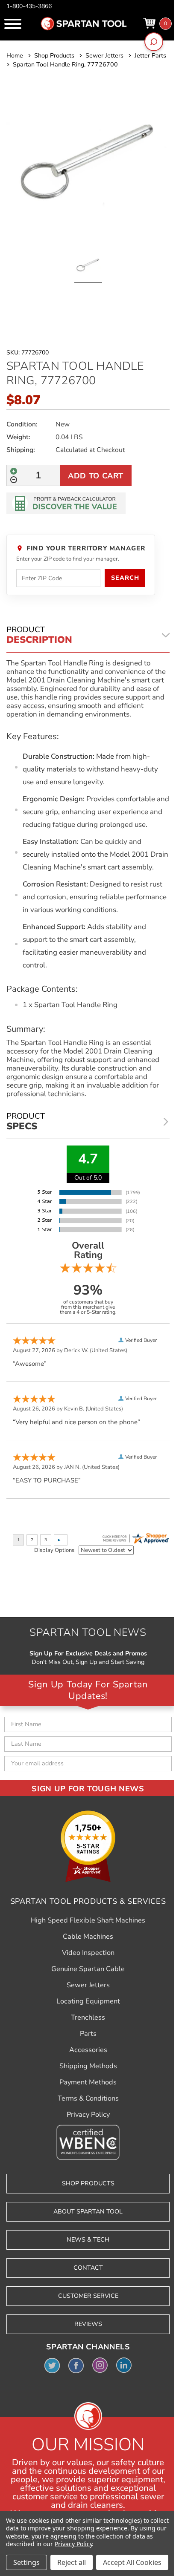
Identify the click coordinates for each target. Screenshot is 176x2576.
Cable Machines (88, 1937)
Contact (88, 2268)
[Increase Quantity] (14, 471)
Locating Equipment (88, 2001)
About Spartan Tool (88, 2212)
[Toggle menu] (13, 24)
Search (125, 578)
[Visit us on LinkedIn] (124, 2365)
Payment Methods (88, 2082)
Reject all (72, 2562)
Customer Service (88, 2296)
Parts (88, 2034)
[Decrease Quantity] (14, 480)
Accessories (88, 2050)
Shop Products (88, 2183)
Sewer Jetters (88, 1985)
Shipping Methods (88, 2066)
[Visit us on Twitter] (52, 2365)
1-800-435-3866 (29, 6)
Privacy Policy (88, 2115)
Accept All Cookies (132, 2562)
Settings (26, 2562)
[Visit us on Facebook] (76, 2365)
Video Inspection (88, 1953)
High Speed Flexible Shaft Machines (88, 1920)
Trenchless (88, 2018)
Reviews (88, 2324)
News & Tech (88, 2240)
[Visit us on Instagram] (100, 2365)
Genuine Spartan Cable (88, 1969)
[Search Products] (154, 42)
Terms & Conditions (88, 2098)
